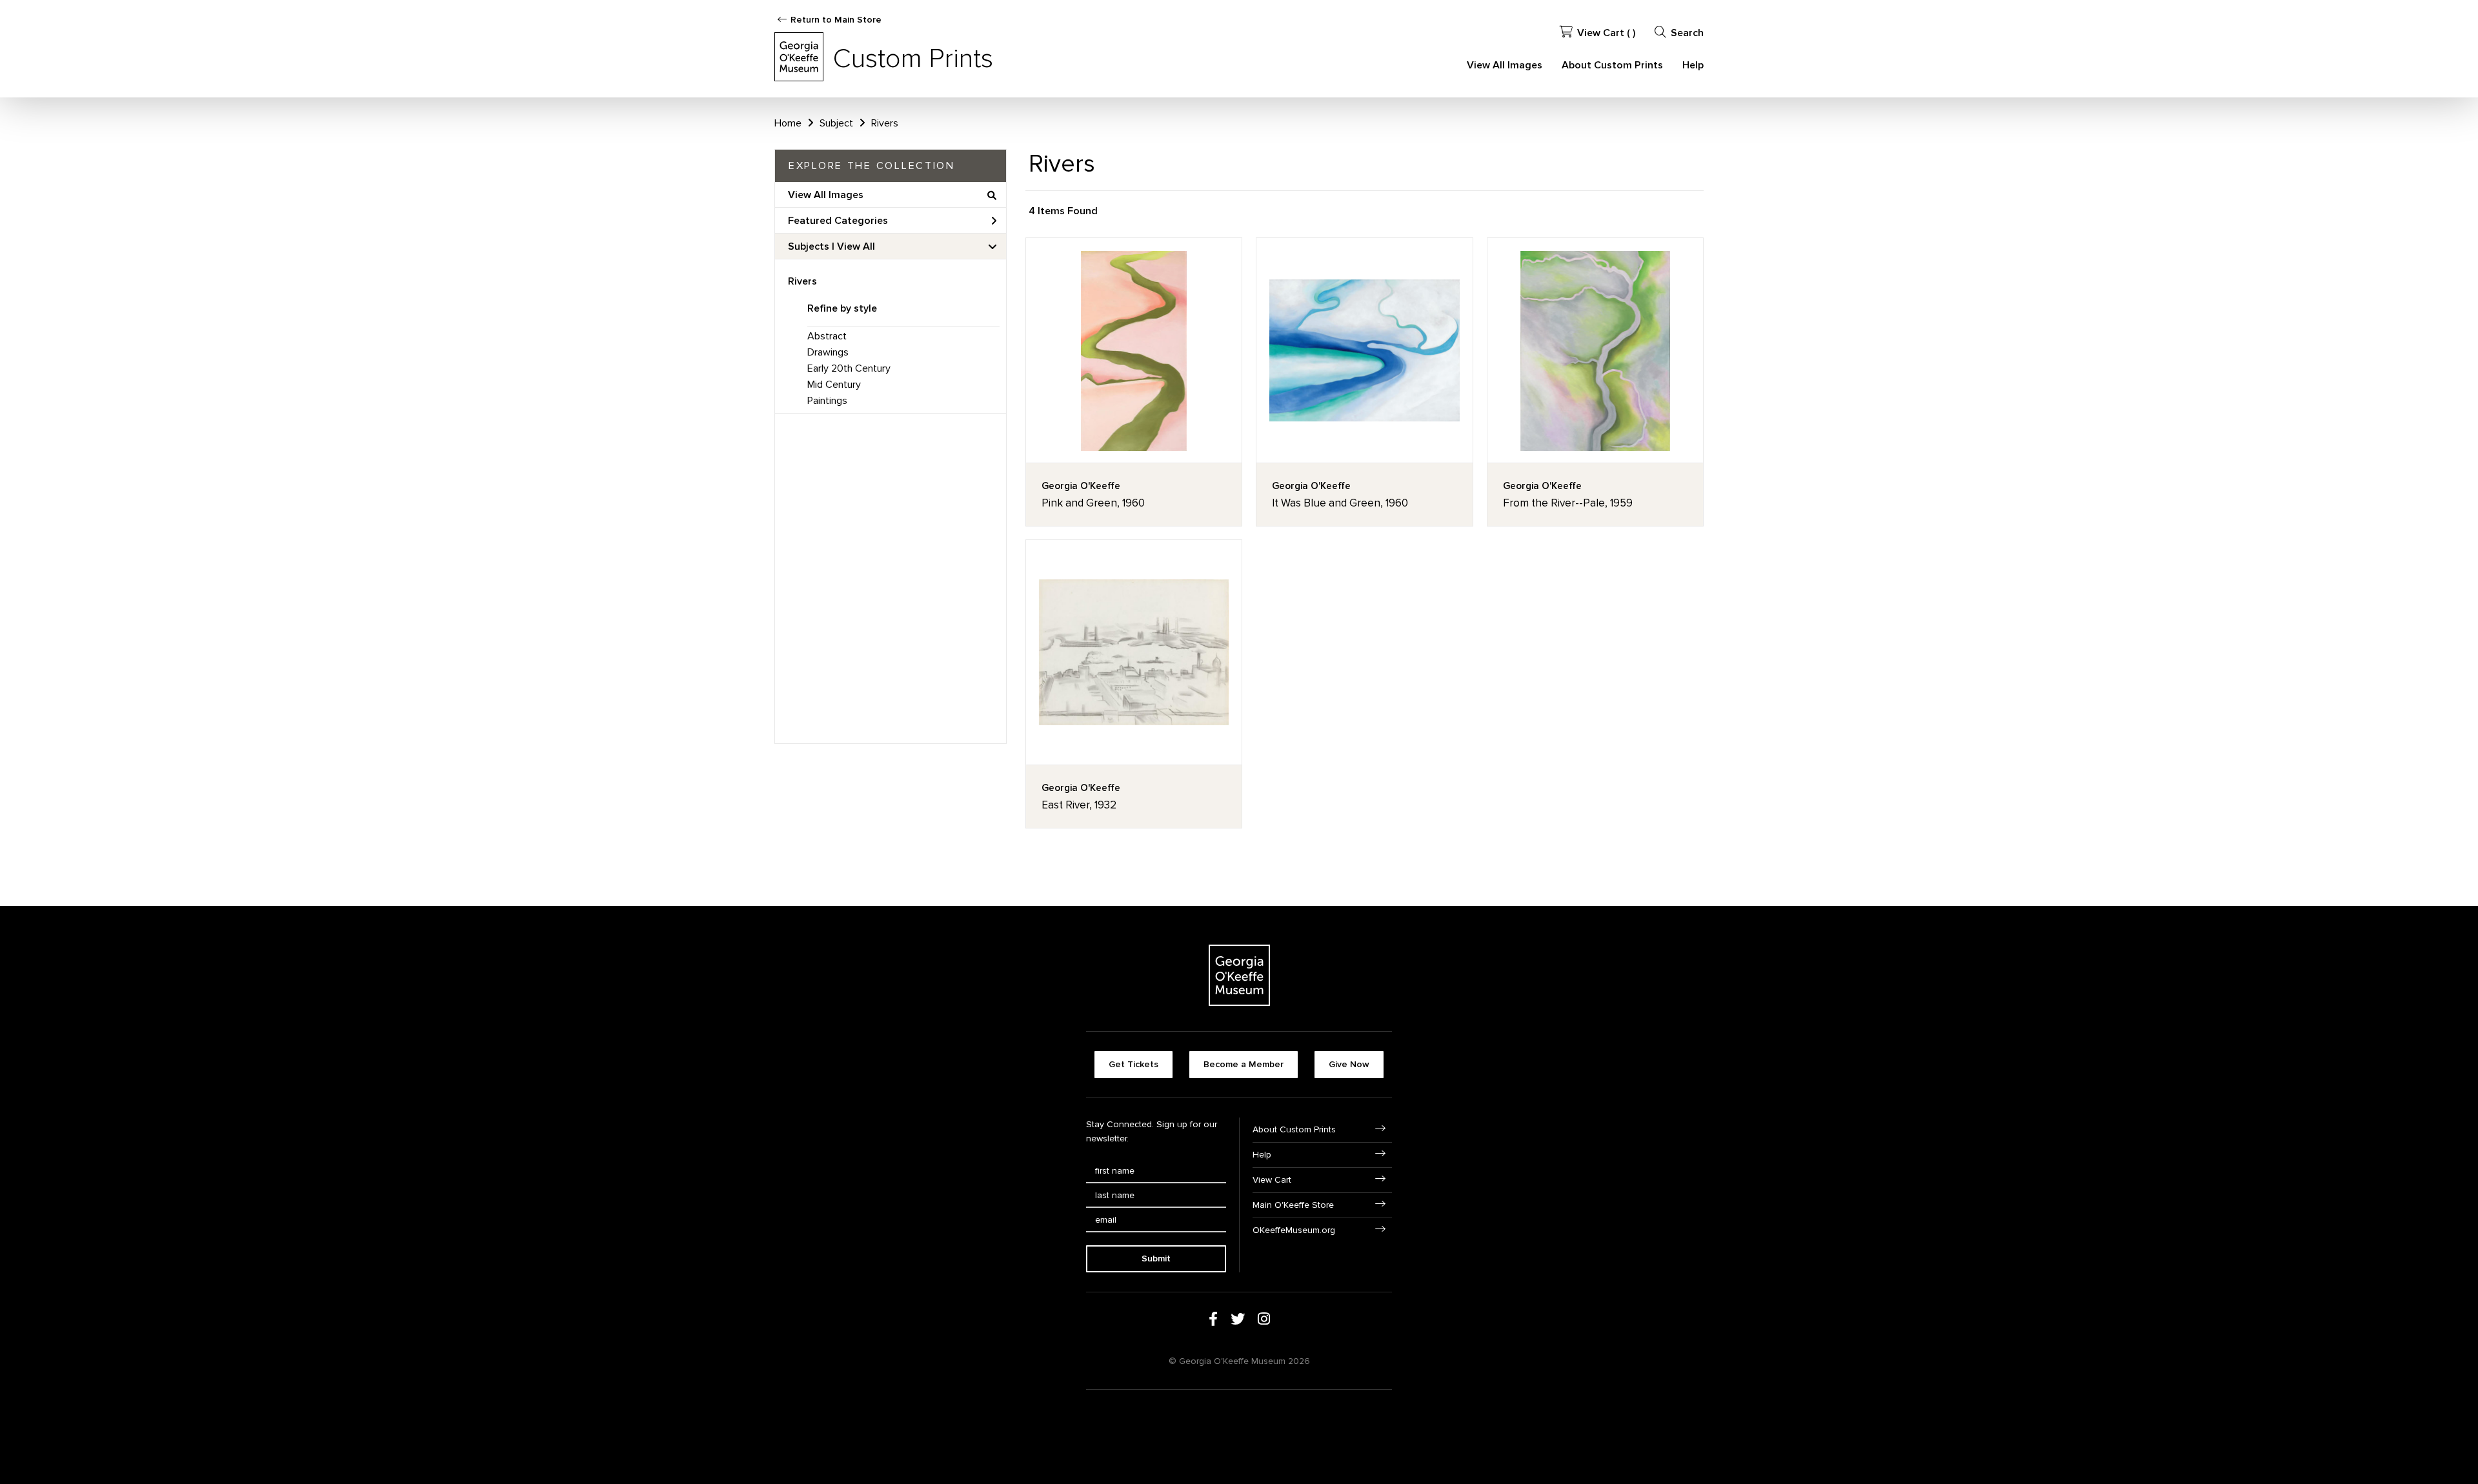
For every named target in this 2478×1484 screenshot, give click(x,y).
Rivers (802, 281)
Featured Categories (838, 221)
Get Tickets (1133, 1064)
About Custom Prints (1612, 65)
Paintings (827, 401)
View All (856, 246)
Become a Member (1244, 1064)
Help (1693, 65)
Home (788, 123)
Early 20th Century (849, 368)
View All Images (1505, 65)
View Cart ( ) (1606, 33)
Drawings (828, 352)
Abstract (827, 336)
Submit (1156, 1258)
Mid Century (834, 385)
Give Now (1349, 1064)
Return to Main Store (836, 20)
